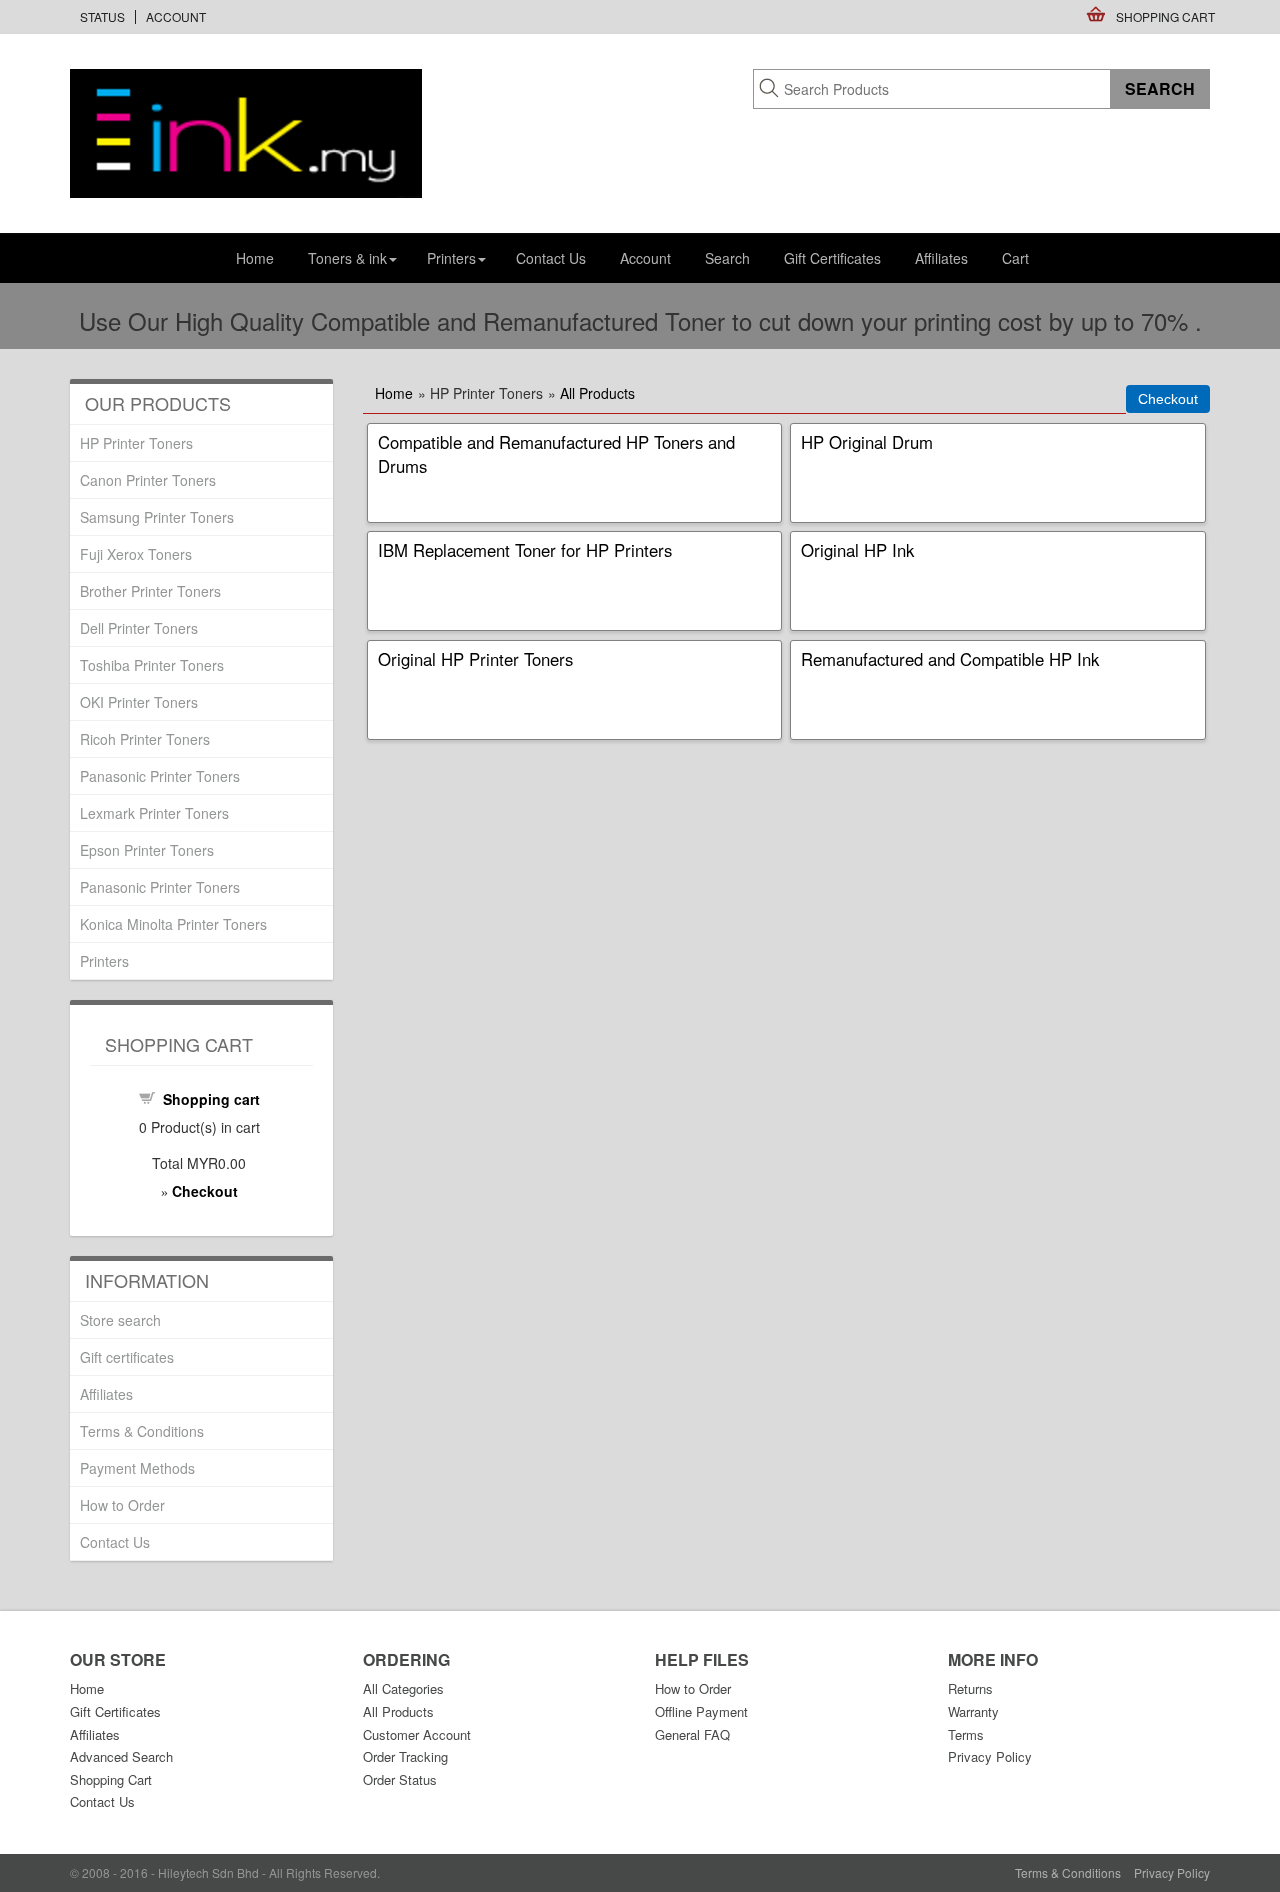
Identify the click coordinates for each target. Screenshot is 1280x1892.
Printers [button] (451, 258)
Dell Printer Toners (139, 628)
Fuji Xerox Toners (136, 554)
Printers (104, 961)
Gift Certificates (832, 258)
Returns (970, 1688)
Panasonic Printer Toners (160, 776)
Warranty (973, 1711)
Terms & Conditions (142, 1431)
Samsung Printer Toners (157, 517)
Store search (120, 1320)
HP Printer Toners (136, 443)
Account (176, 16)
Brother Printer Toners (150, 591)
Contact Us (551, 258)
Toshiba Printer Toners (152, 665)
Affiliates (941, 258)
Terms (966, 1734)
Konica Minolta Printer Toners (173, 924)
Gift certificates (127, 1357)
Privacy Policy (990, 1756)
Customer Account (417, 1734)
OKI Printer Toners (139, 702)
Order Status (400, 1779)
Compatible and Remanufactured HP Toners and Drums (556, 454)
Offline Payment (701, 1711)
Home (255, 258)
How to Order (122, 1505)
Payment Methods (137, 1468)
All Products (597, 393)
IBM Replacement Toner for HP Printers (525, 550)
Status (102, 16)
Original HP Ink (857, 550)
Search (727, 258)
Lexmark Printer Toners (154, 813)
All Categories (403, 1688)
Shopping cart (211, 1099)
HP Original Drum (867, 442)
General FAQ (692, 1734)
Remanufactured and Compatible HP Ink (950, 659)
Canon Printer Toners (148, 480)
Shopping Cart (1165, 16)
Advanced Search (121, 1756)
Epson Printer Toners (147, 850)
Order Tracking (405, 1756)
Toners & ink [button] (347, 258)
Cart (1015, 258)
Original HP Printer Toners (475, 659)
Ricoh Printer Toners (145, 739)
